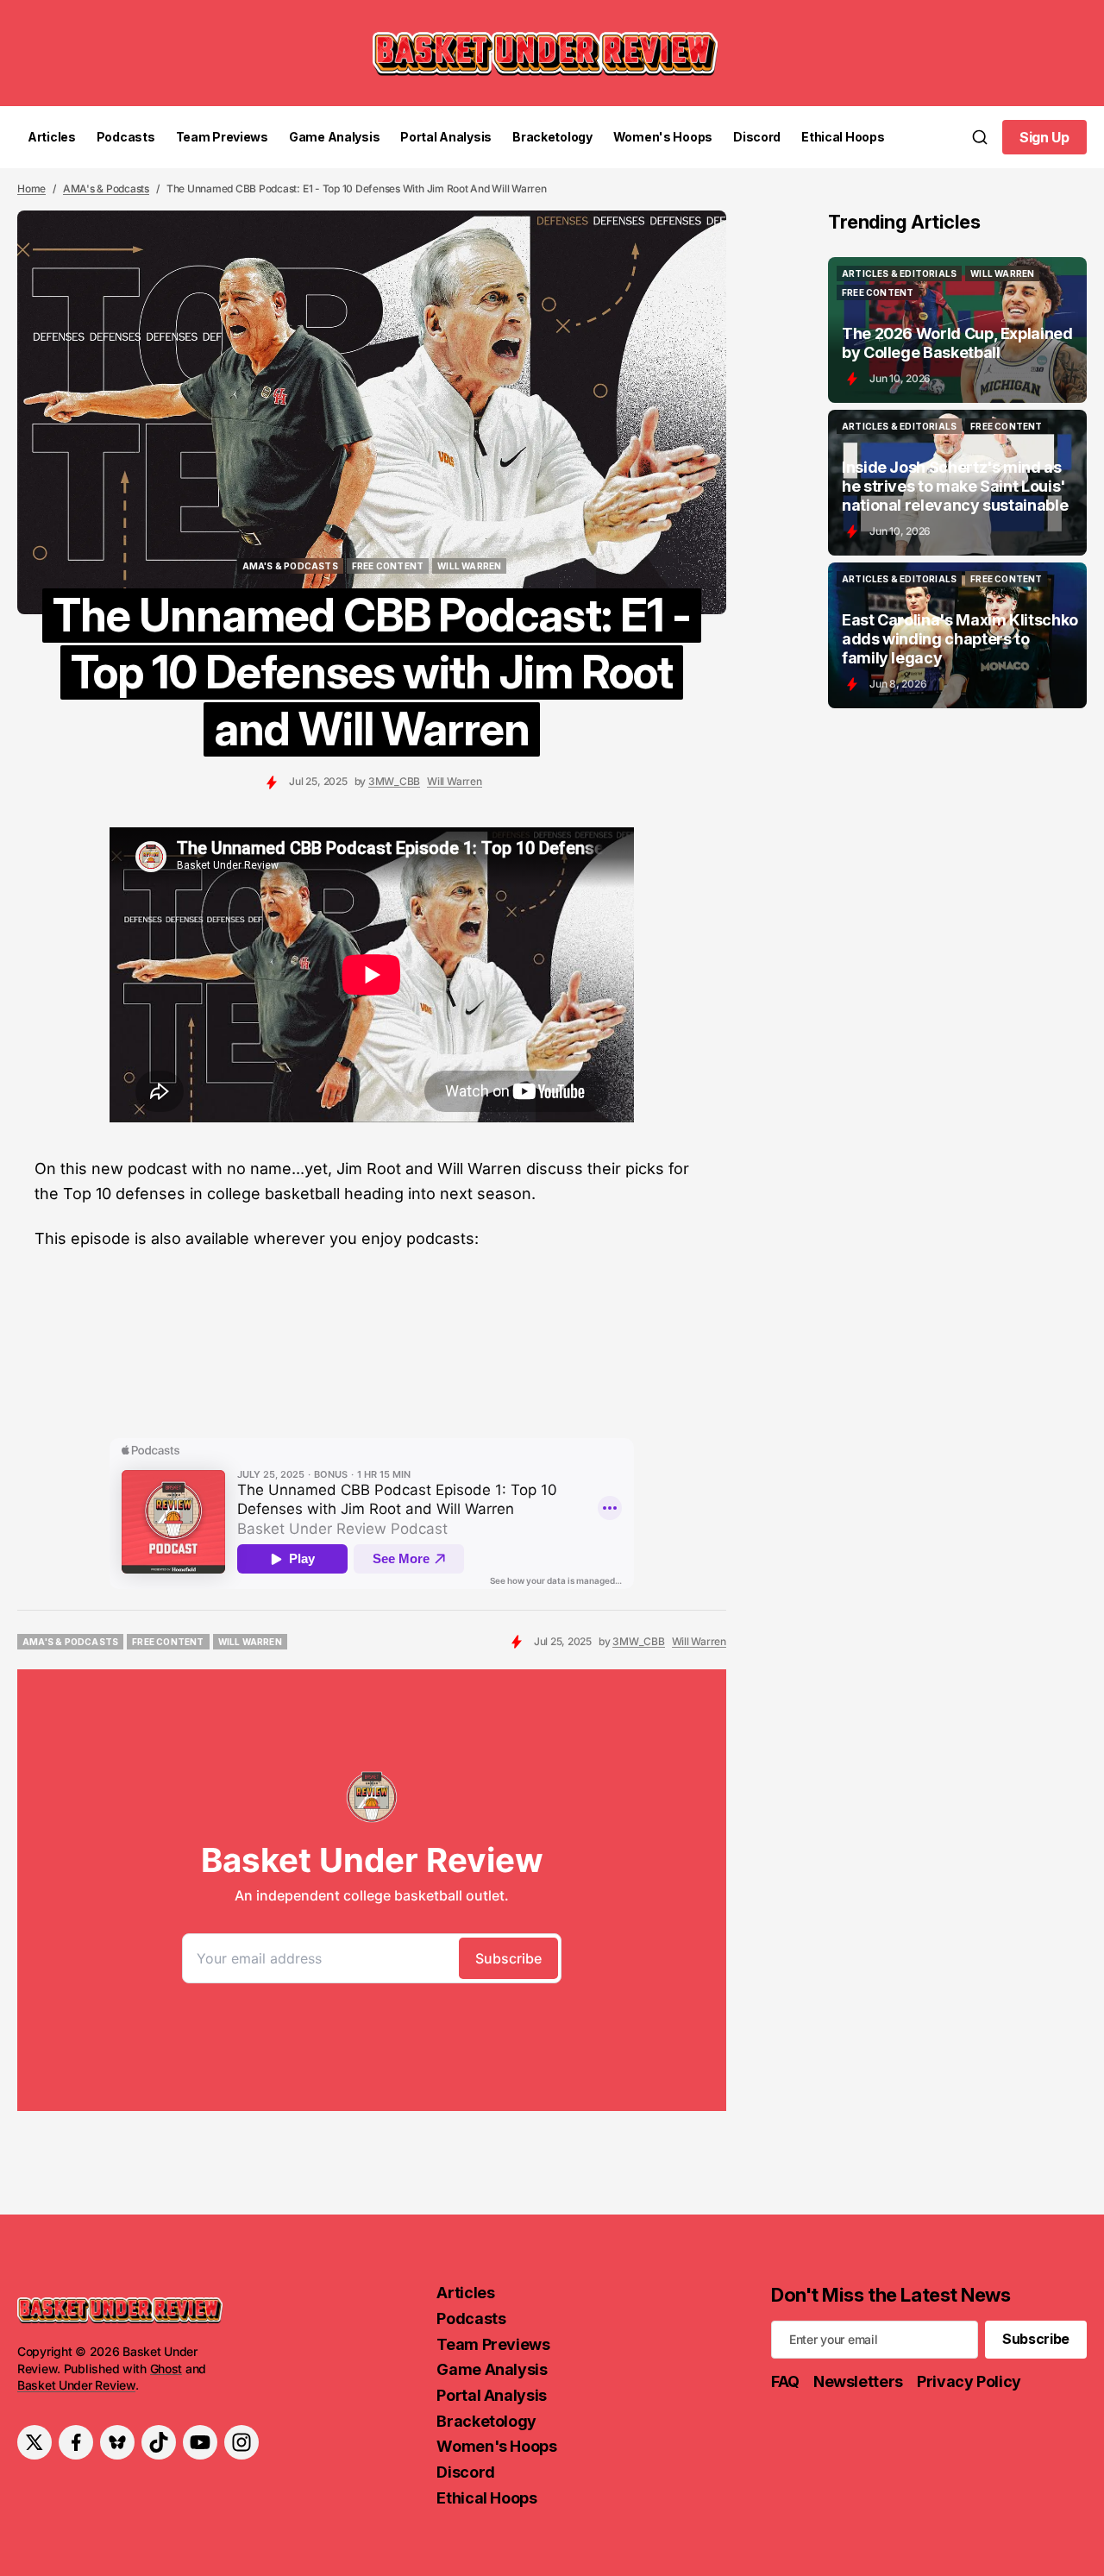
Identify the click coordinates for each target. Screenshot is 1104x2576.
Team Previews (222, 137)
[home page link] (545, 53)
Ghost (166, 2369)
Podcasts (126, 137)
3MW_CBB (394, 781)
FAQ (785, 2381)
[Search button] (980, 137)
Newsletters (858, 2381)
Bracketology (552, 137)
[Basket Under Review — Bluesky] (117, 2442)
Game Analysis (334, 137)
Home (31, 188)
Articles (52, 137)
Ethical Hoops (843, 137)
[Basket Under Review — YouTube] (200, 2442)
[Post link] (957, 330)
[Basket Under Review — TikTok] (159, 2442)
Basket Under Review (76, 2385)
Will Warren (454, 781)
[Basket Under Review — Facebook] (76, 2442)
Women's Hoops (663, 137)
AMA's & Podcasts (106, 188)
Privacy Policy (969, 2381)
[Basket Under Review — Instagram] (241, 2442)
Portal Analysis (446, 137)
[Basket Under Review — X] (34, 2442)
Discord (757, 137)
